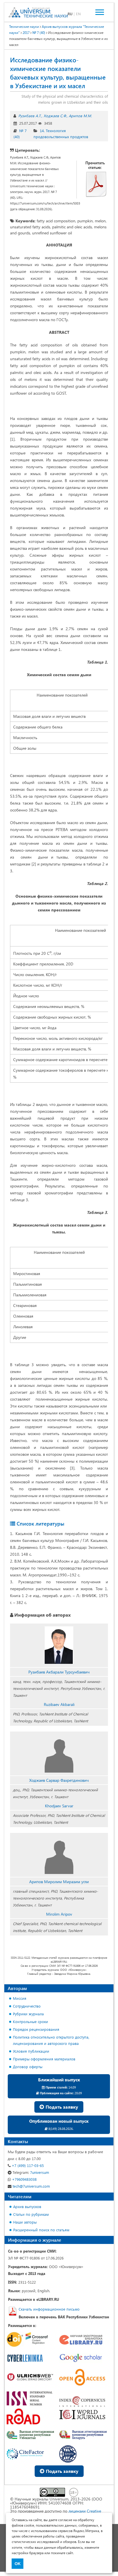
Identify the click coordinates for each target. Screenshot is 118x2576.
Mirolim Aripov (59, 1914)
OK (18, 2564)
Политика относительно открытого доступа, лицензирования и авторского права (51, 2040)
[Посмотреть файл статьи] (96, 184)
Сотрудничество (27, 2006)
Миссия (20, 1998)
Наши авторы (25, 2222)
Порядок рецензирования (36, 2029)
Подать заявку (61, 2107)
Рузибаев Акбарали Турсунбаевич (59, 1672)
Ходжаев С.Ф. (55, 116)
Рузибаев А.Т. (30, 116)
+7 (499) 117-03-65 (27, 2165)
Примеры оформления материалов (44, 2059)
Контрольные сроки (31, 2021)
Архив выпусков (27, 2206)
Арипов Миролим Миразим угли (59, 1882)
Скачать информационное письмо (49, 2309)
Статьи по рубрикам (31, 2214)
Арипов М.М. (80, 116)
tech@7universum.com (31, 2186)
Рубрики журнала (28, 2014)
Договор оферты (28, 2067)
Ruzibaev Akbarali (59, 1704)
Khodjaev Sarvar (59, 1806)
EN (78, 14)
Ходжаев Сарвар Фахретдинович (59, 1780)
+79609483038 (24, 2179)
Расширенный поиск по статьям (41, 2230)
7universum (31, 2172)
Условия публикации (31, 2051)
